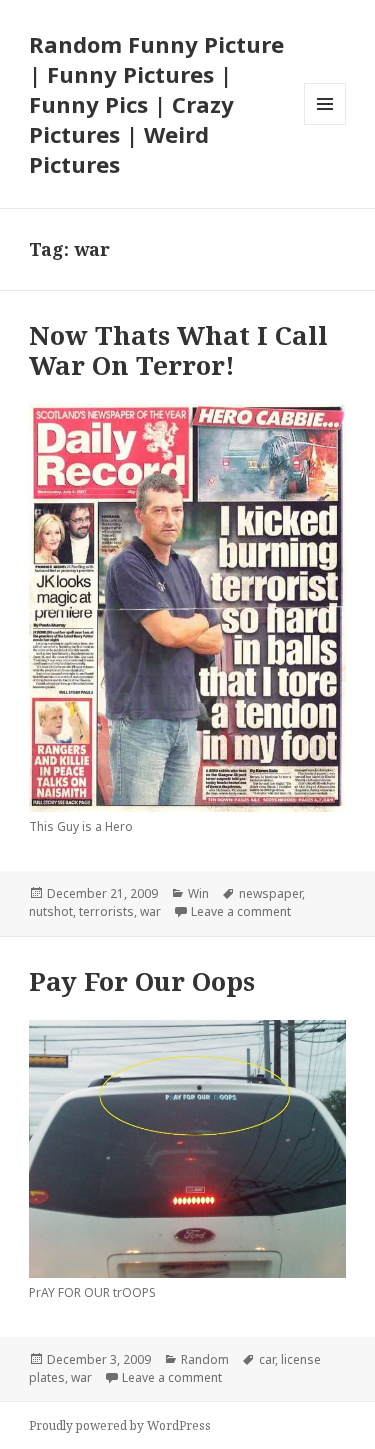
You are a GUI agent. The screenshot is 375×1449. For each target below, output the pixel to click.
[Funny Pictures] (187, 1149)
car (267, 1359)
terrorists (106, 911)
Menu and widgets (325, 124)
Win (198, 893)
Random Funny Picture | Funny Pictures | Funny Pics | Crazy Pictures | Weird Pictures (156, 104)
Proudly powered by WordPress (120, 1425)
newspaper (270, 893)
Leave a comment (241, 911)
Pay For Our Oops (142, 981)
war (150, 911)
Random (205, 1359)
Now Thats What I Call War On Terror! (178, 350)
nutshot (51, 911)
